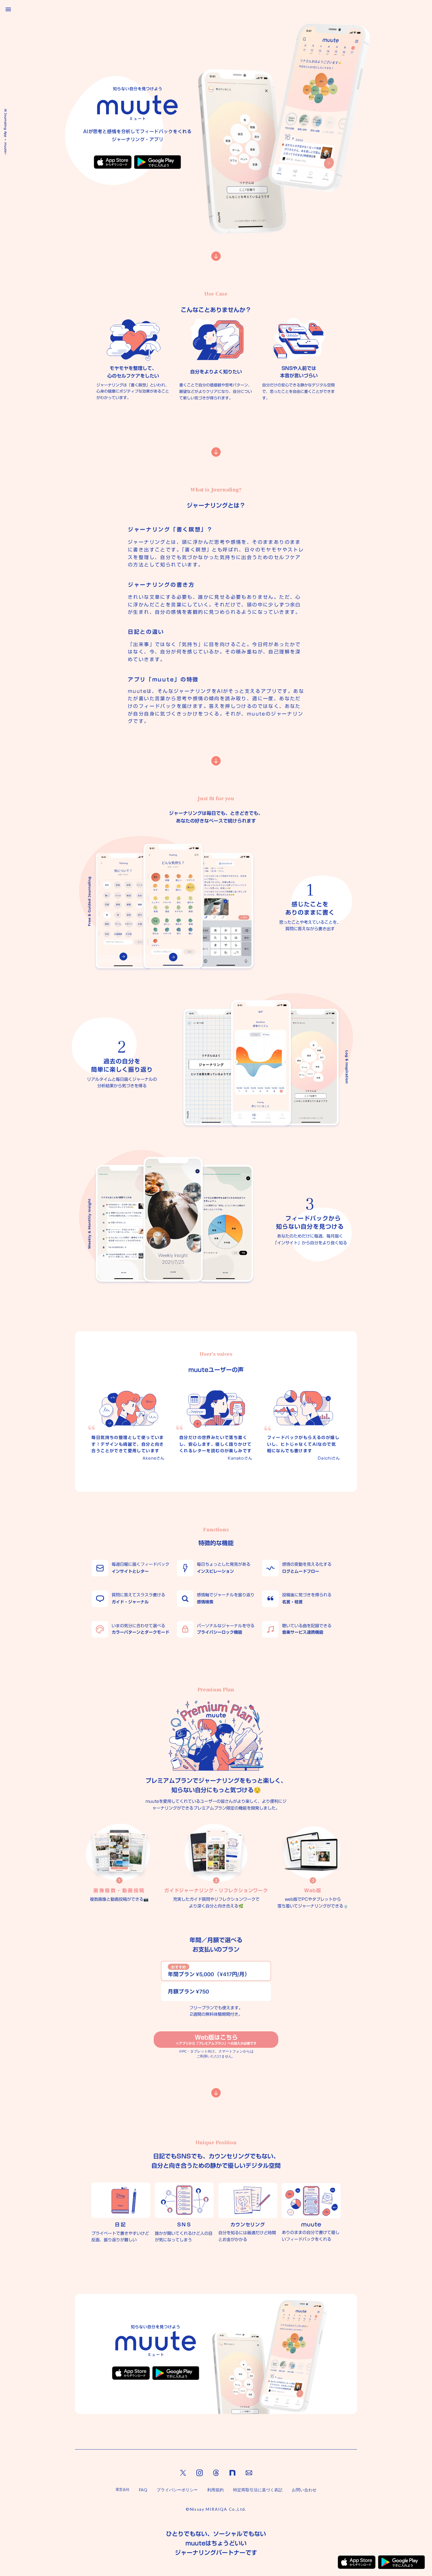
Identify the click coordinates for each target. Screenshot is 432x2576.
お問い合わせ (304, 2490)
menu (8, 9)
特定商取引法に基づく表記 (258, 2490)
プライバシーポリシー (177, 2490)
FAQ (143, 2490)
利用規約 (215, 2490)
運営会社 (123, 2489)
